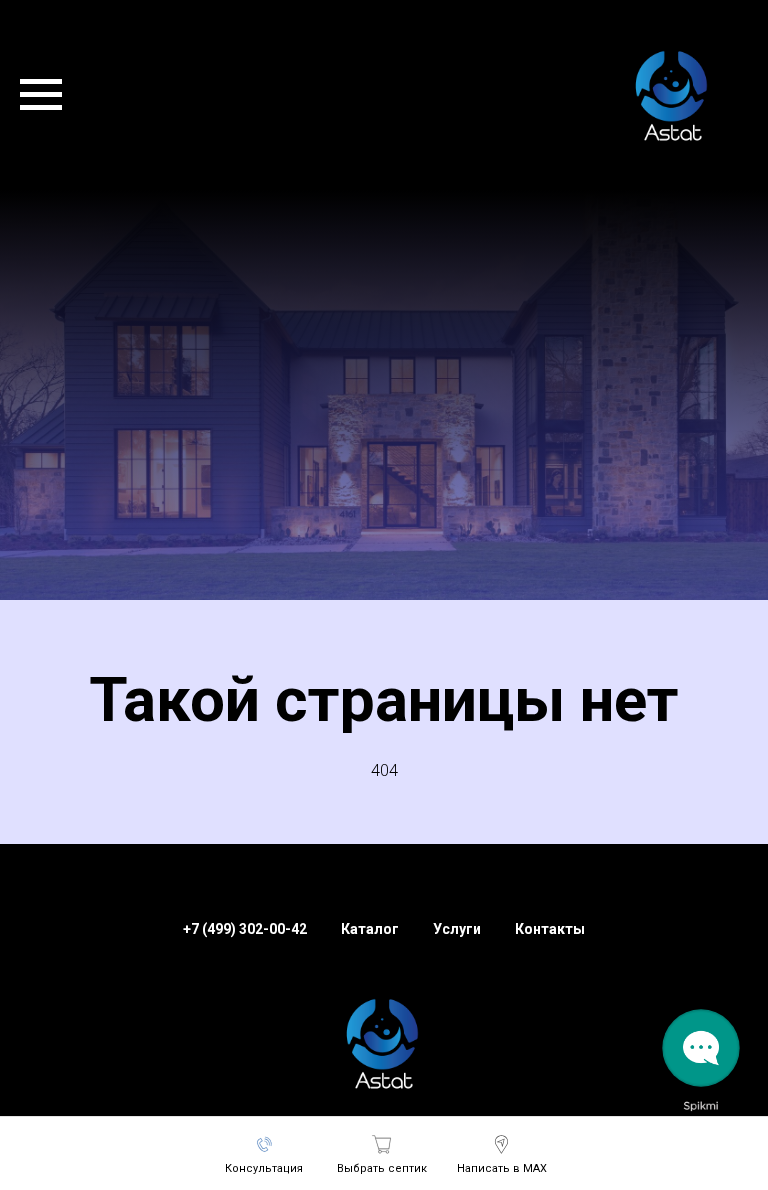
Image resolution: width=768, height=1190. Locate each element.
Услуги (457, 995)
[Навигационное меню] (41, 95)
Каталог (370, 995)
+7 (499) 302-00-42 (245, 995)
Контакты (550, 995)
